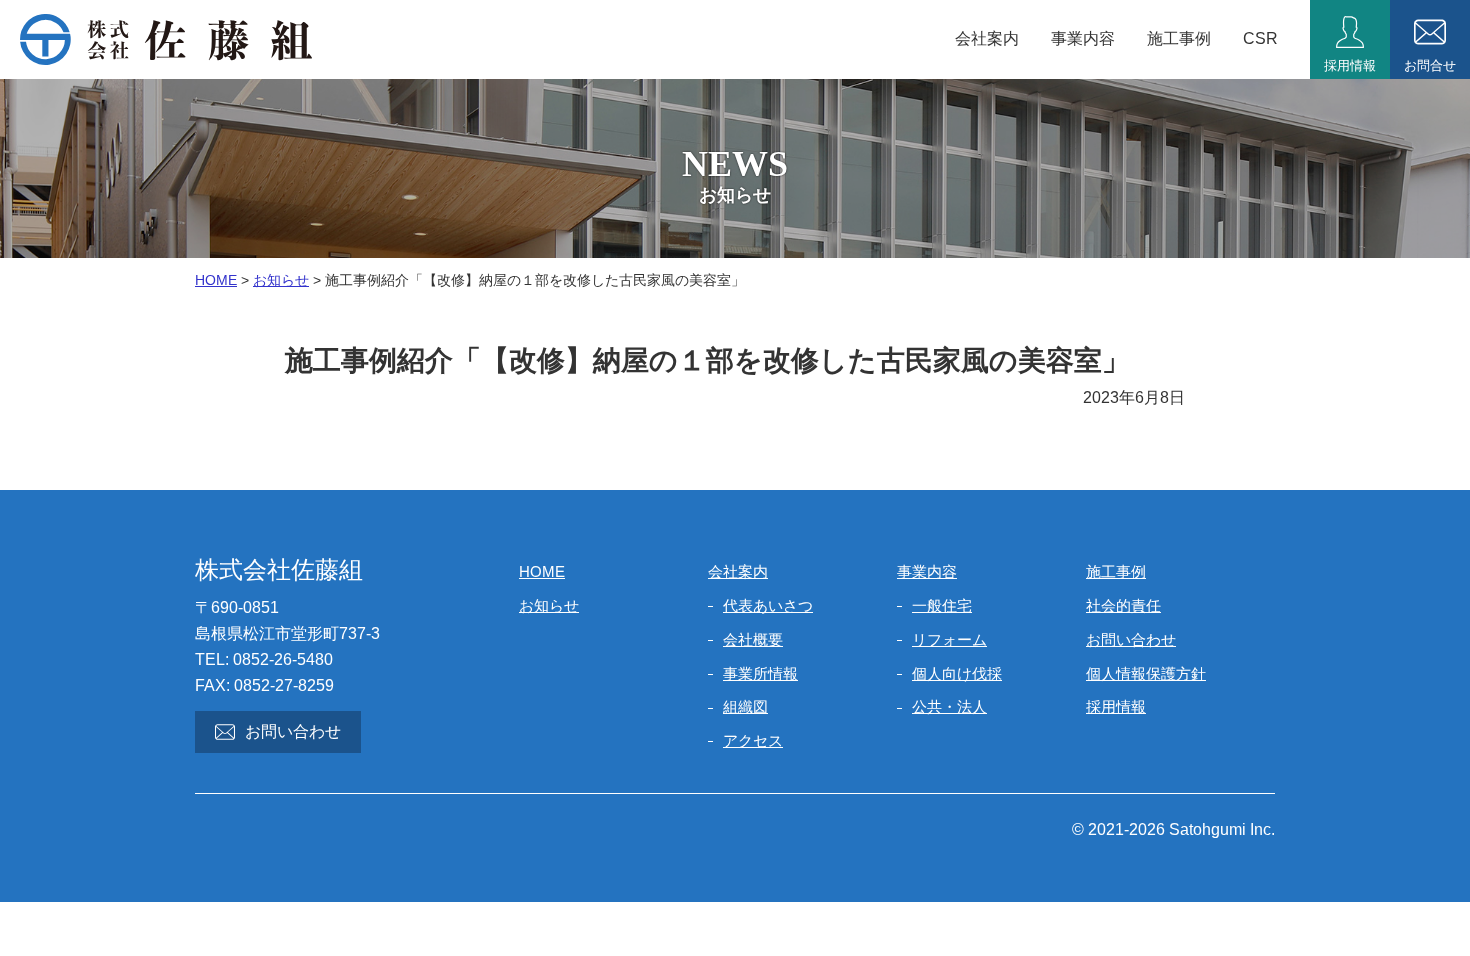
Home (216, 280)
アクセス (753, 740)
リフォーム (949, 639)
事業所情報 (760, 673)
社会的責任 (1123, 605)
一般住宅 (942, 605)
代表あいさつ (768, 605)
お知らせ (281, 280)
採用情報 (1116, 706)
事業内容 (1083, 38)
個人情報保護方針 (1146, 673)
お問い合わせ (293, 731)
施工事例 (1179, 38)
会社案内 (987, 38)
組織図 (745, 706)
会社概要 (753, 639)
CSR (1260, 38)
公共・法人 (949, 706)
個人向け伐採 (957, 673)
